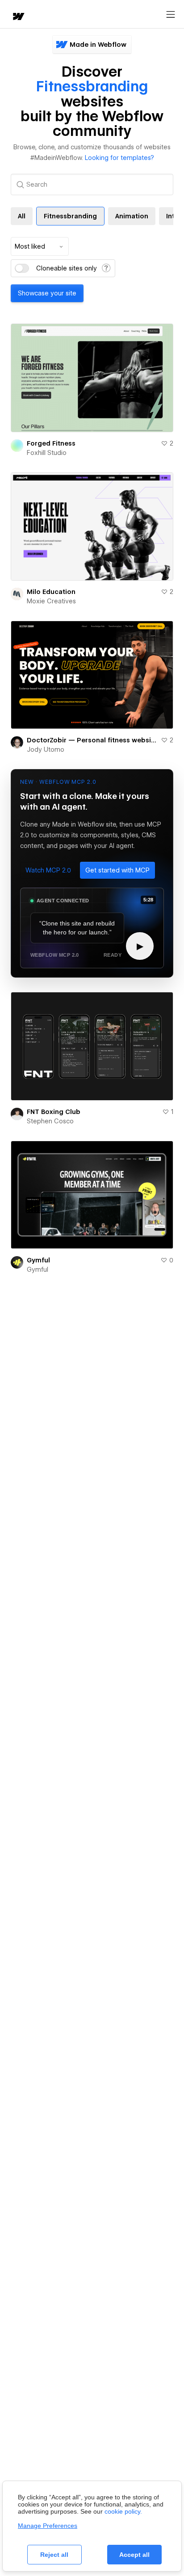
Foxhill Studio (47, 453)
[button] (48, 870)
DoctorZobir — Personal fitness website (92, 740)
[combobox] (40, 246)
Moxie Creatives (51, 601)
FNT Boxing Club (54, 1112)
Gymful (38, 1260)
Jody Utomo (46, 749)
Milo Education (51, 592)
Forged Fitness (51, 443)
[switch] (22, 268)
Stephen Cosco (50, 1121)
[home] (18, 17)
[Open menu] (171, 15)
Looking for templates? (119, 158)
